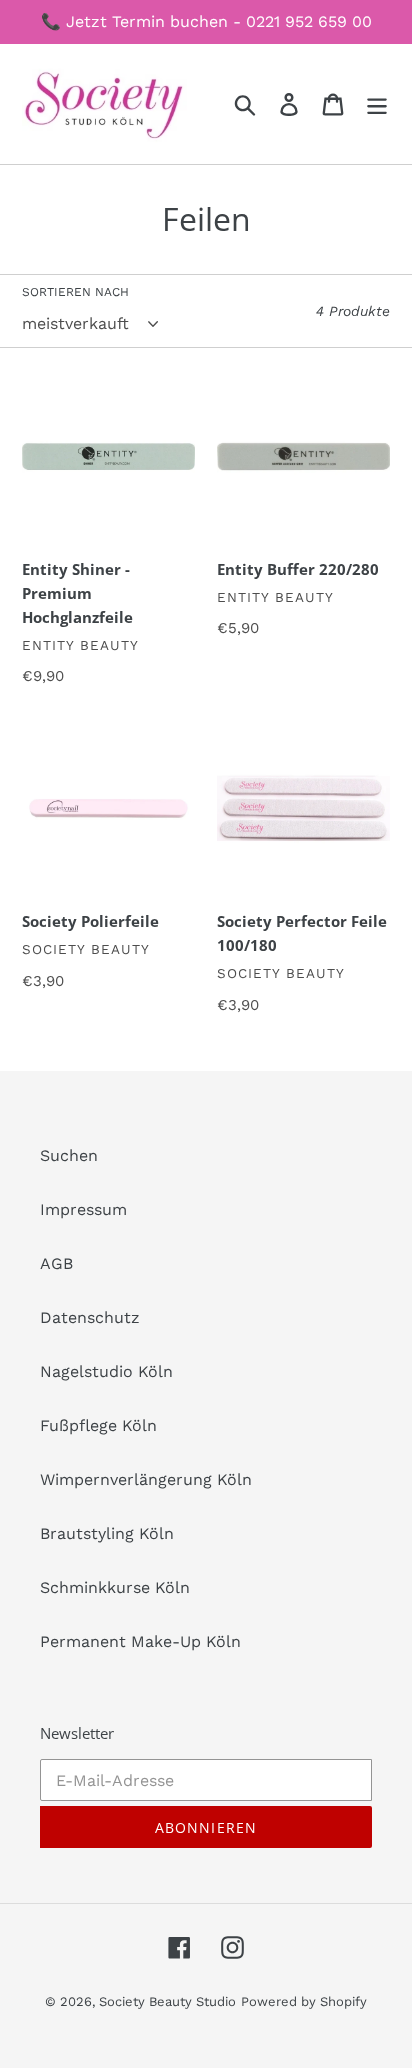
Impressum (83, 1209)
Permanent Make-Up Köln (140, 1641)
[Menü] (377, 104)
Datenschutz (90, 1317)
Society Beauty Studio (167, 2001)
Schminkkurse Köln (115, 1587)
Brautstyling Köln (107, 1533)
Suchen (69, 1155)
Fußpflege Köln (98, 1425)
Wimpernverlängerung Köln (146, 1479)
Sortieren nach (75, 292)
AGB (56, 1263)
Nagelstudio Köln (106, 1371)
